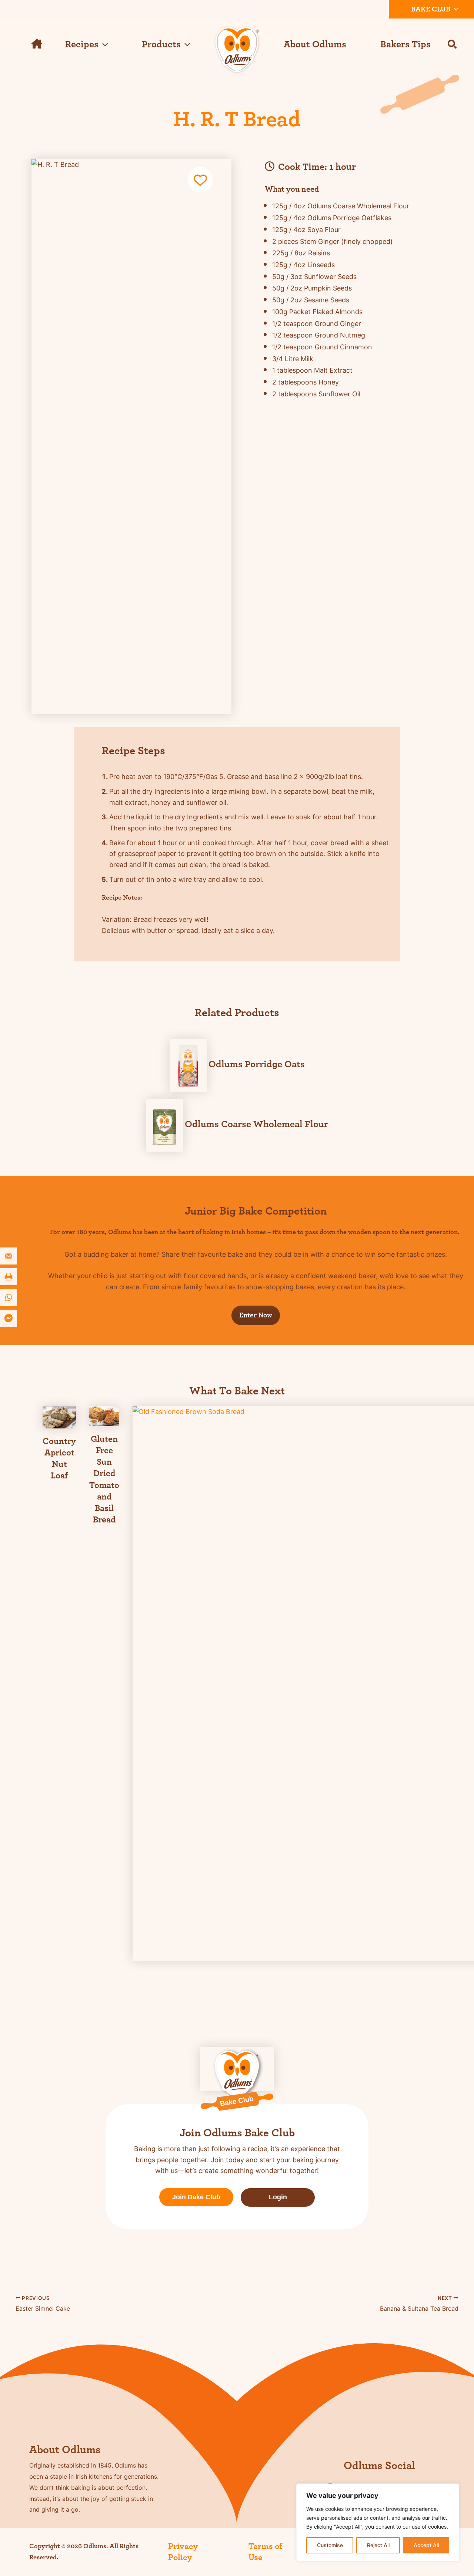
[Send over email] (9, 1256)
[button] (454, 9)
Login (278, 2197)
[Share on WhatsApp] (9, 1297)
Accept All (426, 2545)
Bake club (431, 9)
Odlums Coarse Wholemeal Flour (256, 1124)
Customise (330, 2545)
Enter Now (256, 1315)
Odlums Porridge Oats (257, 1064)
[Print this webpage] (9, 1277)
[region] (378, 2522)
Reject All (378, 2545)
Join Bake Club (196, 2197)
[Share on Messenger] (9, 1318)
